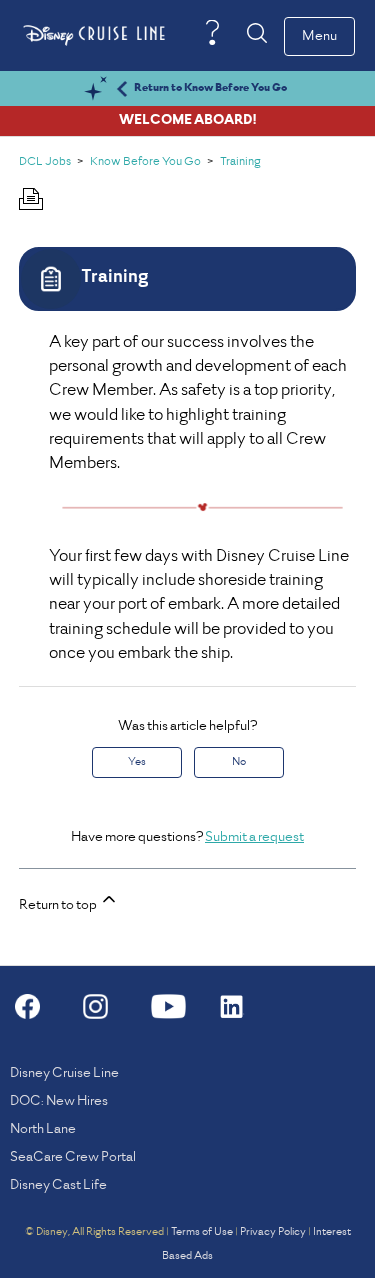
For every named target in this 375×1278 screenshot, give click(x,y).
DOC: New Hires (59, 1101)
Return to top (59, 905)
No (239, 762)
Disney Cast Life (58, 1185)
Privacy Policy (273, 1232)
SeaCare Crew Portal (73, 1157)
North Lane (43, 1129)
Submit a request (254, 837)
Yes (137, 762)
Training (240, 162)
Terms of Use (202, 1232)
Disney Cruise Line (64, 1073)
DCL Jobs (45, 162)
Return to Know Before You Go (210, 88)
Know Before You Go (145, 162)
